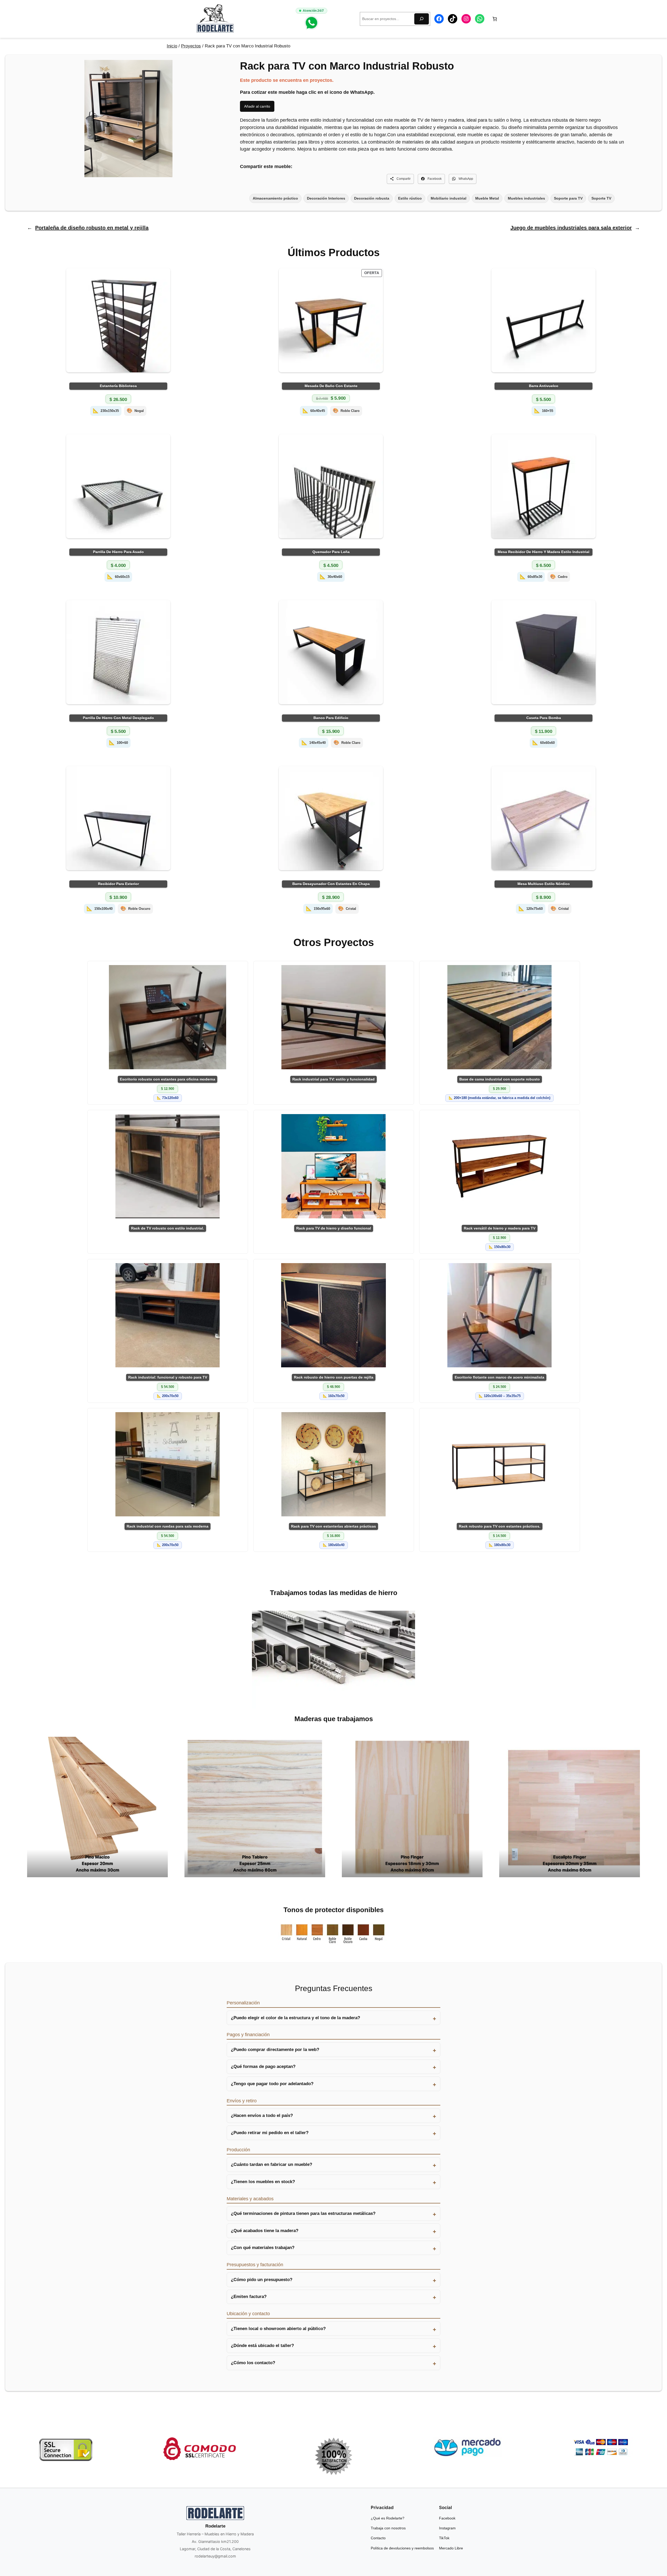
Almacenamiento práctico (275, 198)
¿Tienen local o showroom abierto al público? (278, 2329)
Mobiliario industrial (449, 198)
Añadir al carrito (257, 106)
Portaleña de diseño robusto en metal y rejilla (92, 228)
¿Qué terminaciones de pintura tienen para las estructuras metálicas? (303, 2213)
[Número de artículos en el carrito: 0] (495, 19)
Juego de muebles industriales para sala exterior (571, 228)
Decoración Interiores (326, 198)
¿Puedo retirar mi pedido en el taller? (270, 2133)
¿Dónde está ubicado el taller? (262, 2346)
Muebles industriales (526, 198)
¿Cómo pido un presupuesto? (262, 2280)
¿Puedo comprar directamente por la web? (275, 2050)
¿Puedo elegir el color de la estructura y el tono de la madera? (295, 2018)
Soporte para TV (568, 198)
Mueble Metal (487, 198)
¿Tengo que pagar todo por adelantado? (272, 2084)
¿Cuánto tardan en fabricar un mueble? (271, 2164)
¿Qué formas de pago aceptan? (263, 2067)
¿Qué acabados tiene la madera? (265, 2231)
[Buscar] (422, 19)
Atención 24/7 (313, 11)
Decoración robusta (372, 198)
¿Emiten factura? (249, 2297)
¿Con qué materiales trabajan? (263, 2248)
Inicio (172, 46)
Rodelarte (215, 2526)
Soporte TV (601, 198)
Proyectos (191, 46)
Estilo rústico (410, 198)
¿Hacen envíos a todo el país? (262, 2115)
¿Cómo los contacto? (253, 2363)
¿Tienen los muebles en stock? (263, 2182)
